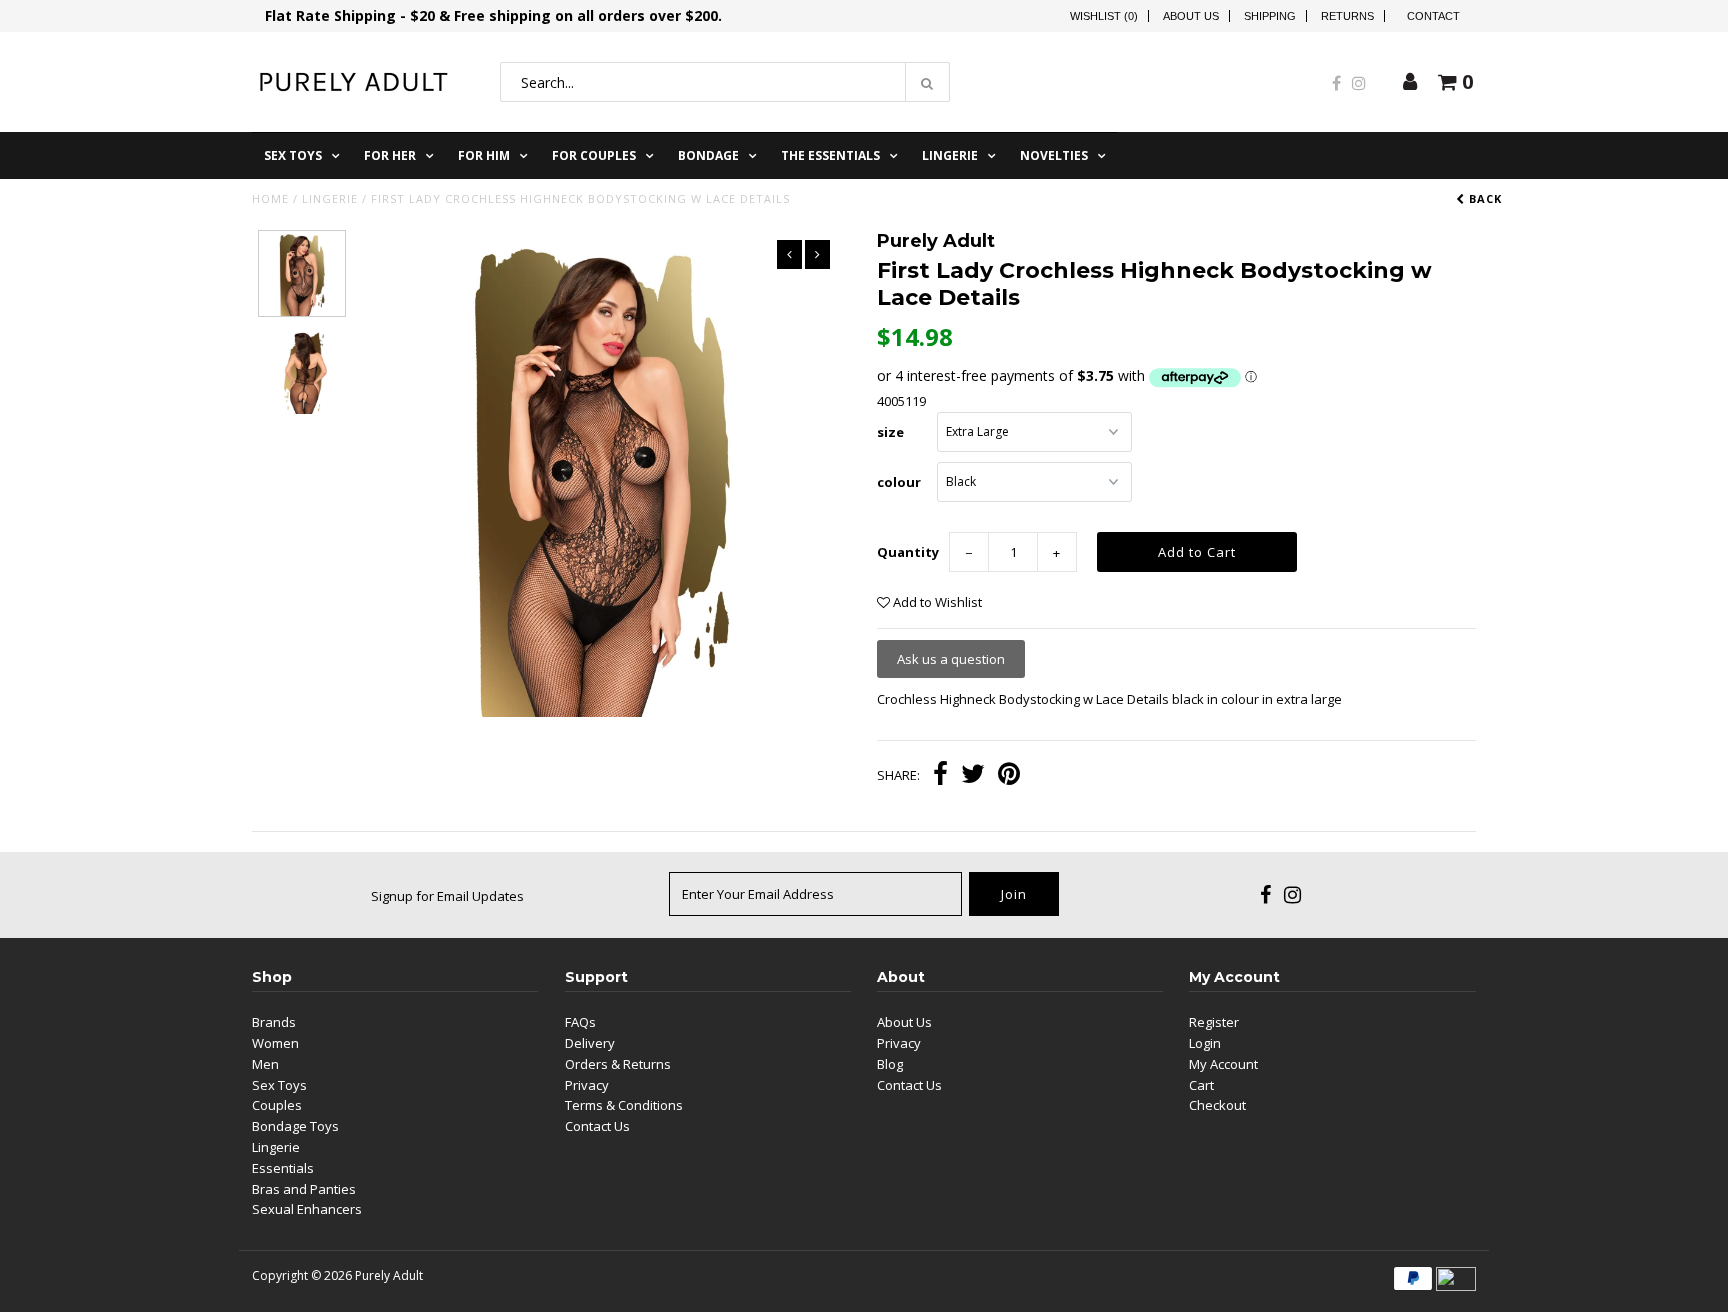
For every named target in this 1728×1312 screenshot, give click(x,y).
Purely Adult (389, 1275)
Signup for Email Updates (447, 896)
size (890, 432)
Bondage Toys (295, 1126)
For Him (484, 155)
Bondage (708, 155)
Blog (890, 1064)
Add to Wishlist (936, 602)
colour (899, 482)
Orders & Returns (618, 1064)
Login (1205, 1043)
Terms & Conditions (624, 1105)
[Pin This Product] (1009, 776)
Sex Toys (293, 155)
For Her (390, 155)
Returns (1347, 16)
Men (265, 1064)
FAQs (580, 1022)
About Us (1191, 16)
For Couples (594, 155)
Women (275, 1043)
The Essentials (830, 155)
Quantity (908, 552)
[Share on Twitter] (973, 776)
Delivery (590, 1043)
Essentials (283, 1168)
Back (1483, 198)
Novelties (1054, 155)
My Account (1223, 1064)
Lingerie (950, 155)
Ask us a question (951, 659)
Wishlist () (1104, 16)
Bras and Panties (304, 1189)
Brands (274, 1022)
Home (270, 198)
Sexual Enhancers (307, 1209)
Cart (1201, 1085)
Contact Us (597, 1126)
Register (1214, 1022)
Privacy (587, 1085)
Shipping (1270, 16)
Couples (277, 1105)
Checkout (1217, 1105)
